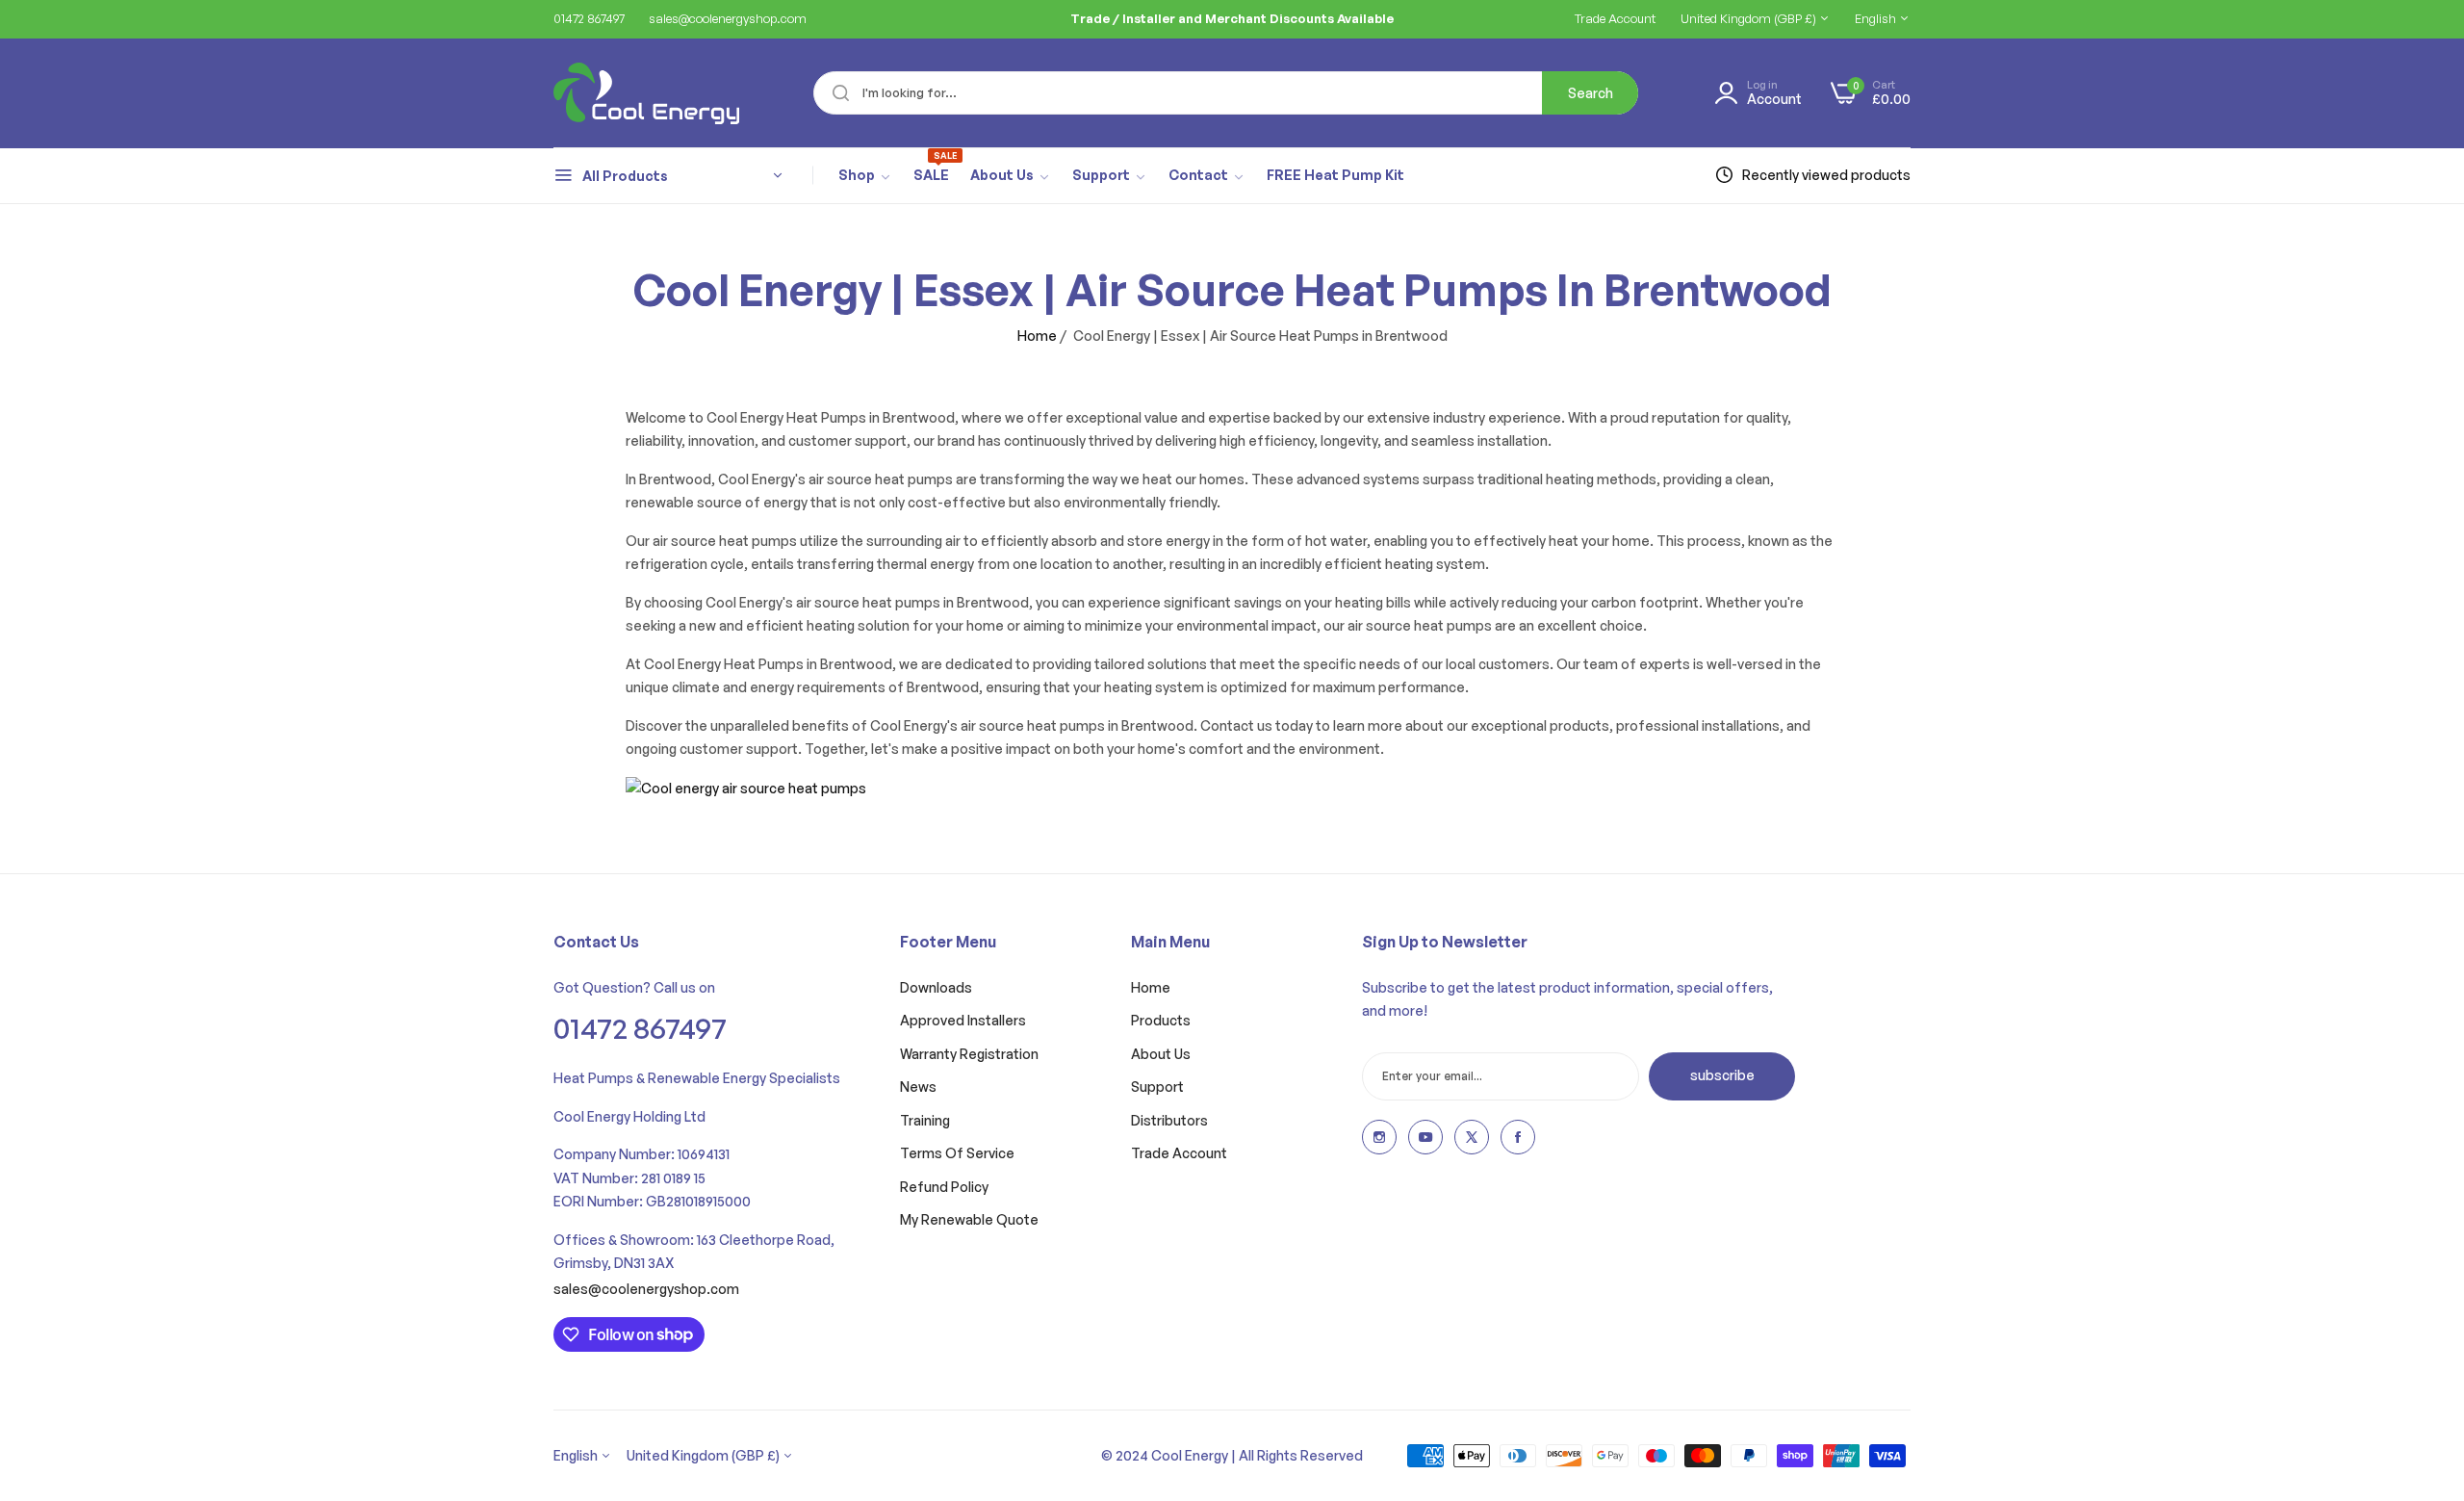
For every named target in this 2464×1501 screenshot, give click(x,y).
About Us (1161, 1054)
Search (1591, 93)
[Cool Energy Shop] (623, 93)
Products (1161, 1020)
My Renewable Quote (969, 1219)
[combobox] (1226, 93)
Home (1037, 336)
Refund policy (944, 1187)
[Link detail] (1379, 1137)
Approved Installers (963, 1020)
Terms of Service (957, 1153)
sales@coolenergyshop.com (646, 1289)
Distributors (1169, 1120)
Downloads (936, 987)
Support (1157, 1087)
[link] (865, 176)
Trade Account (1179, 1153)
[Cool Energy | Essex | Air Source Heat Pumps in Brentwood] (746, 787)
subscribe (1722, 1075)
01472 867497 (640, 1028)
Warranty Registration (969, 1054)
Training (925, 1120)
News (918, 1087)
